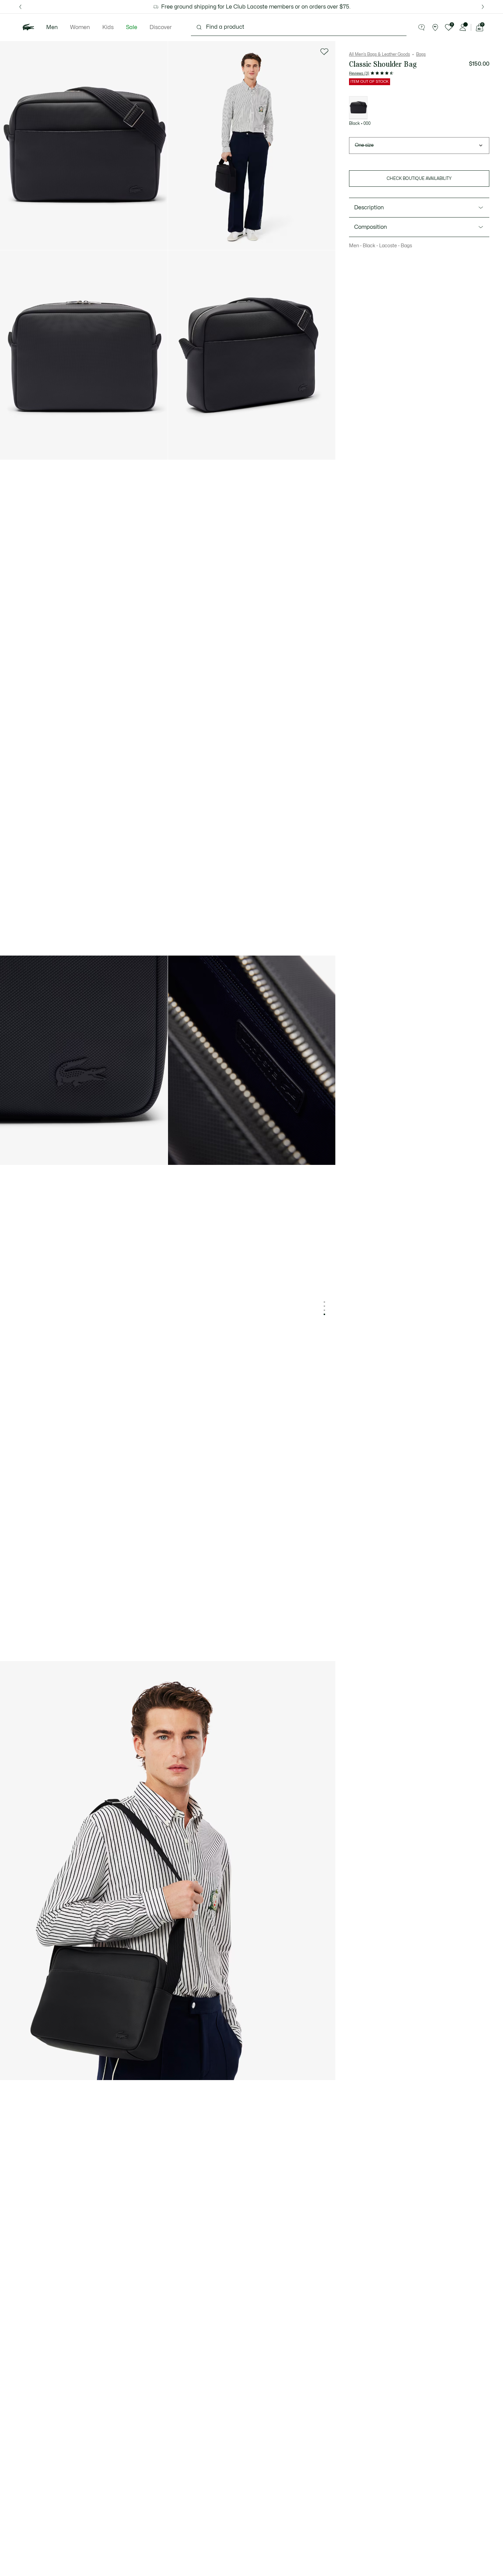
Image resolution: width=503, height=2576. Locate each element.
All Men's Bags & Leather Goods (379, 54)
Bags (421, 54)
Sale (132, 27)
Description (369, 208)
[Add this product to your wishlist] (324, 52)
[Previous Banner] (20, 7)
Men (52, 27)
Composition (371, 227)
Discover (161, 27)
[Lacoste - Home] (28, 27)
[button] (422, 27)
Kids (108, 27)
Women (80, 27)
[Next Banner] (483, 7)
